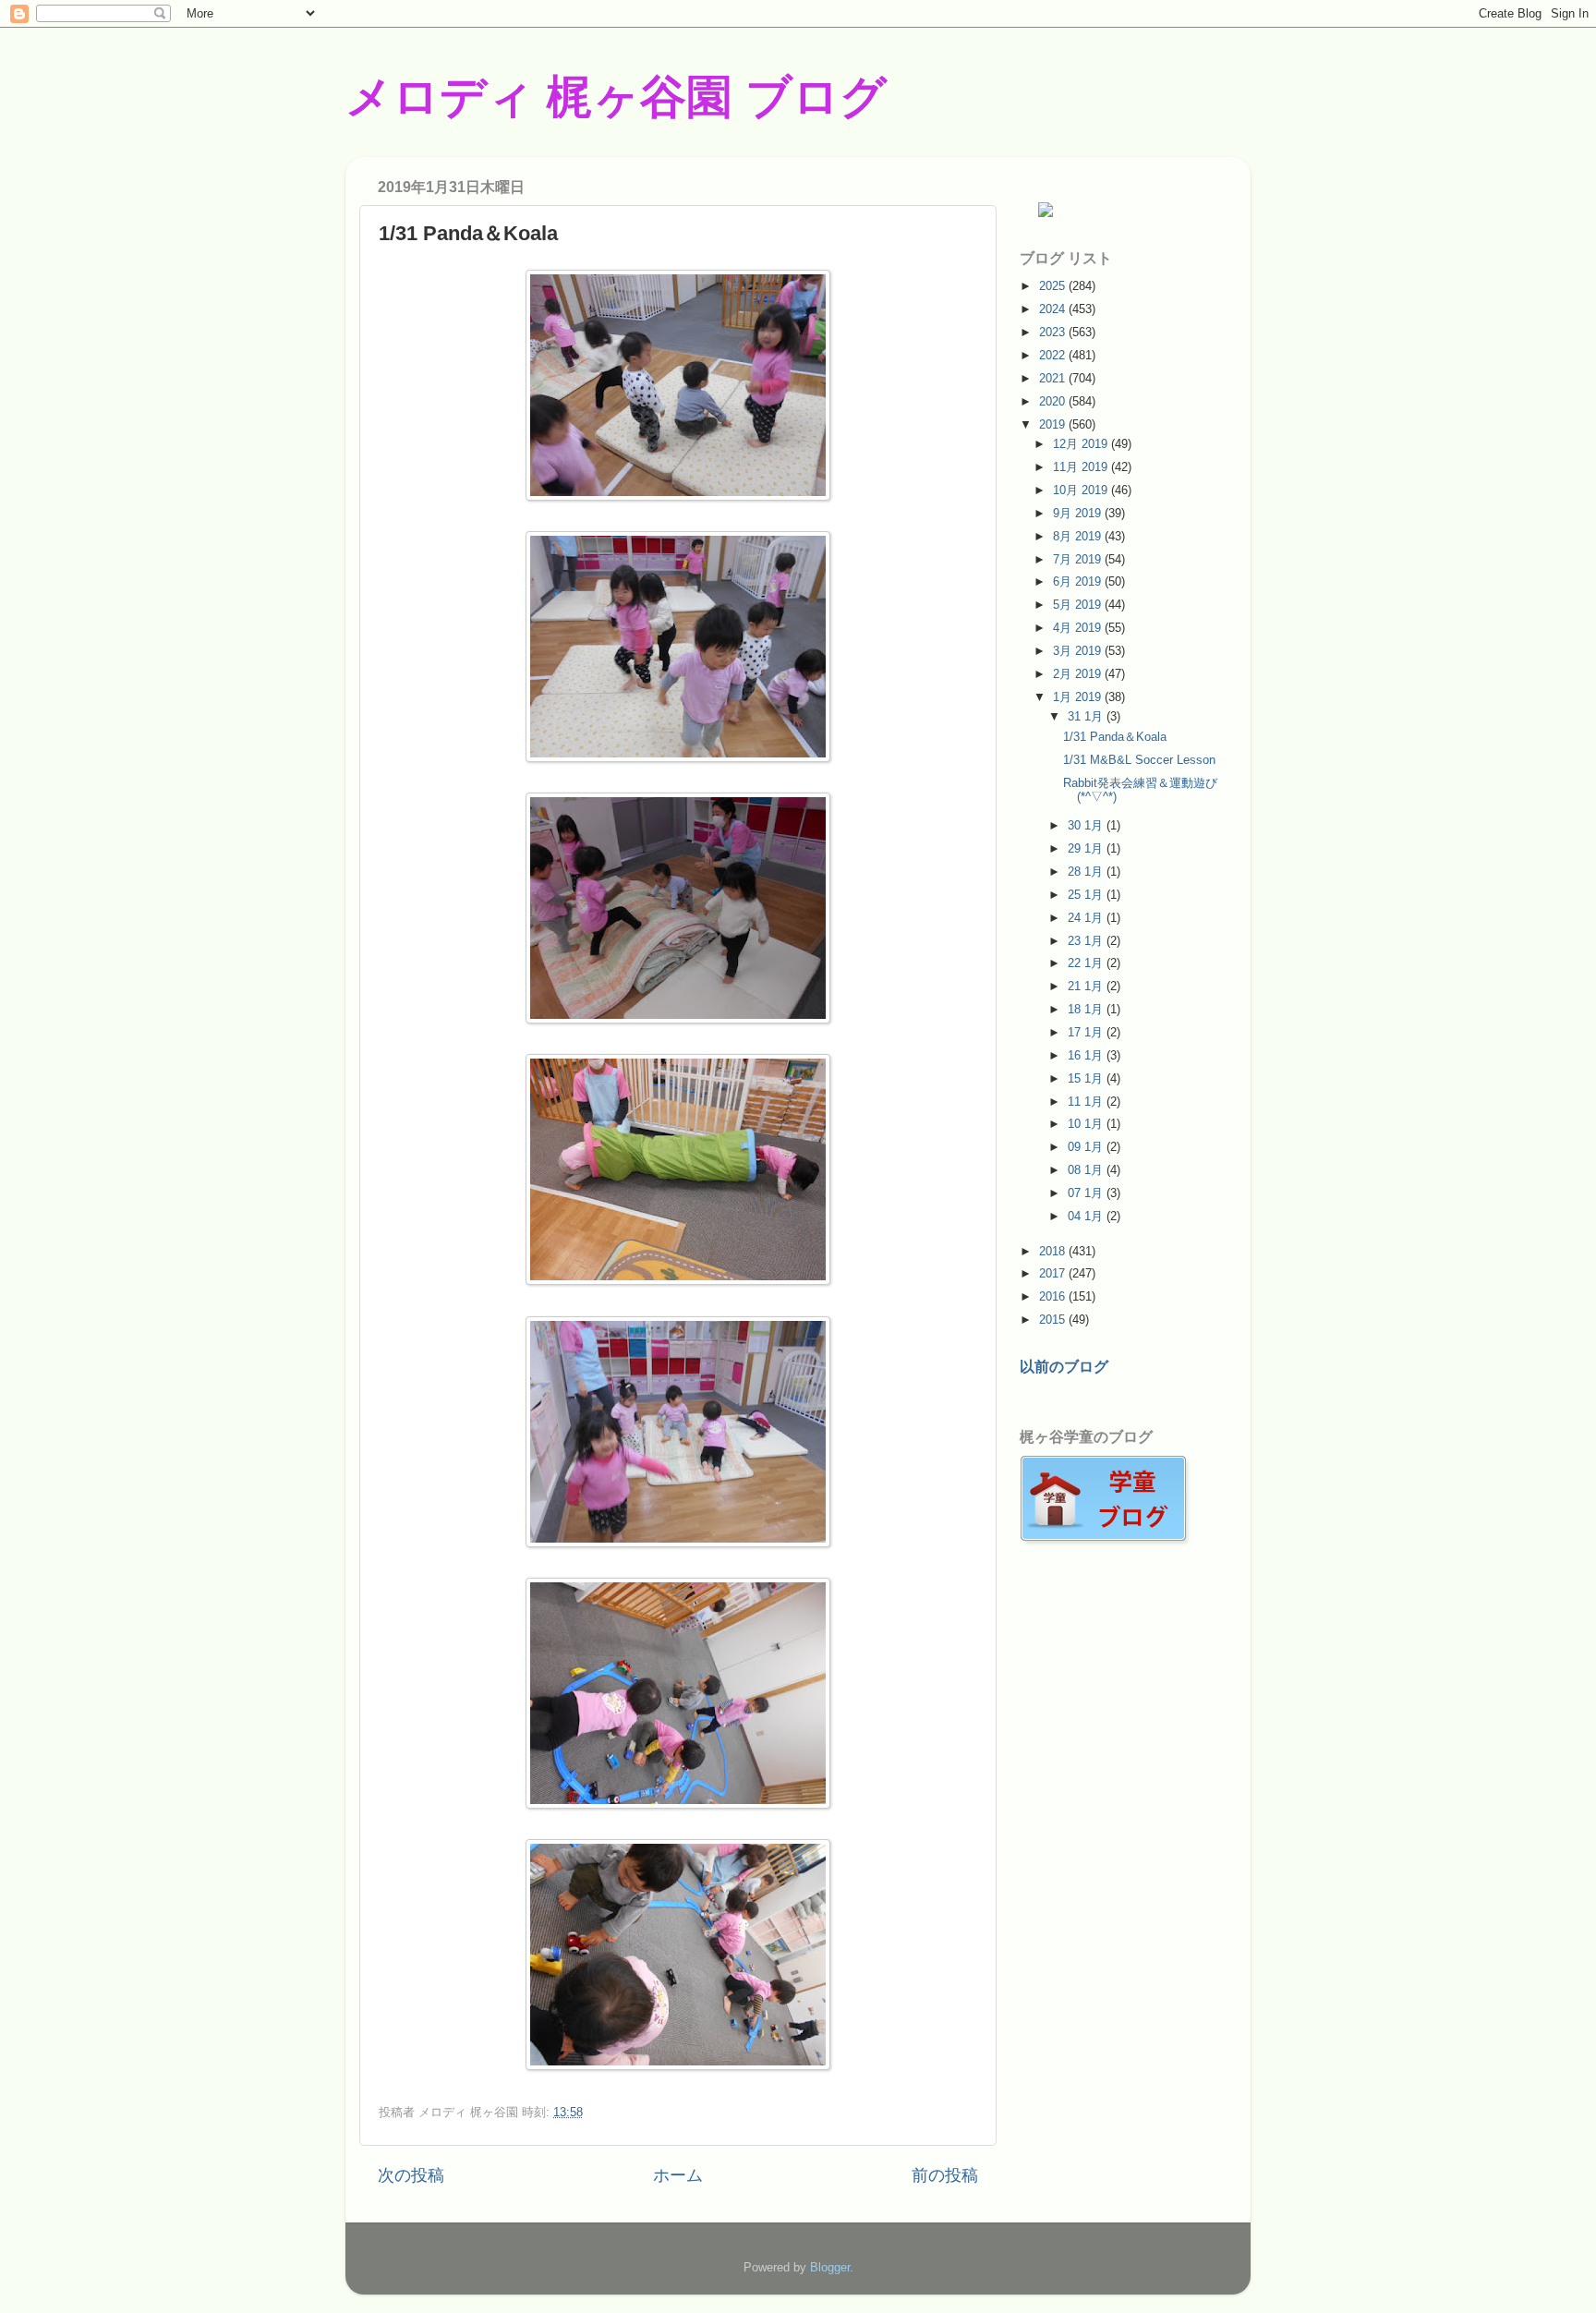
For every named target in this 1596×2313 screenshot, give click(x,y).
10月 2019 (1082, 490)
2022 (1054, 355)
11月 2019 (1082, 467)
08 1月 (1087, 1170)
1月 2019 (1079, 697)
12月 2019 (1082, 444)
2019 (1054, 424)
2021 (1054, 378)
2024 (1054, 309)
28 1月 (1087, 872)
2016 (1054, 1296)
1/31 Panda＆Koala (1115, 737)
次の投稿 (411, 2175)
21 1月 (1087, 986)
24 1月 (1087, 918)
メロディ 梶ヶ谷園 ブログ (616, 97)
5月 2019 (1079, 605)
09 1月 (1087, 1147)
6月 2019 (1079, 581)
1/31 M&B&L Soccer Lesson (1139, 760)
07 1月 (1087, 1193)
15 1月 (1087, 1078)
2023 (1054, 332)
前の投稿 (945, 2175)
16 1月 (1087, 1055)
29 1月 (1087, 848)
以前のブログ (1064, 1367)
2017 (1054, 1273)
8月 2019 (1079, 536)
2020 (1054, 401)
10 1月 (1087, 1124)
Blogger (830, 2267)
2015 (1054, 1320)
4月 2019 (1079, 628)
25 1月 (1087, 895)
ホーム (678, 2175)
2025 (1054, 286)
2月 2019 (1079, 674)
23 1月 (1087, 941)
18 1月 (1087, 1009)
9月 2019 (1079, 513)
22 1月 (1087, 963)
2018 (1054, 1251)
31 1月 (1087, 716)
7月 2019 (1079, 559)
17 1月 (1087, 1032)
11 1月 (1087, 1102)
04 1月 (1087, 1216)
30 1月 (1087, 825)
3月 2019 (1079, 651)
